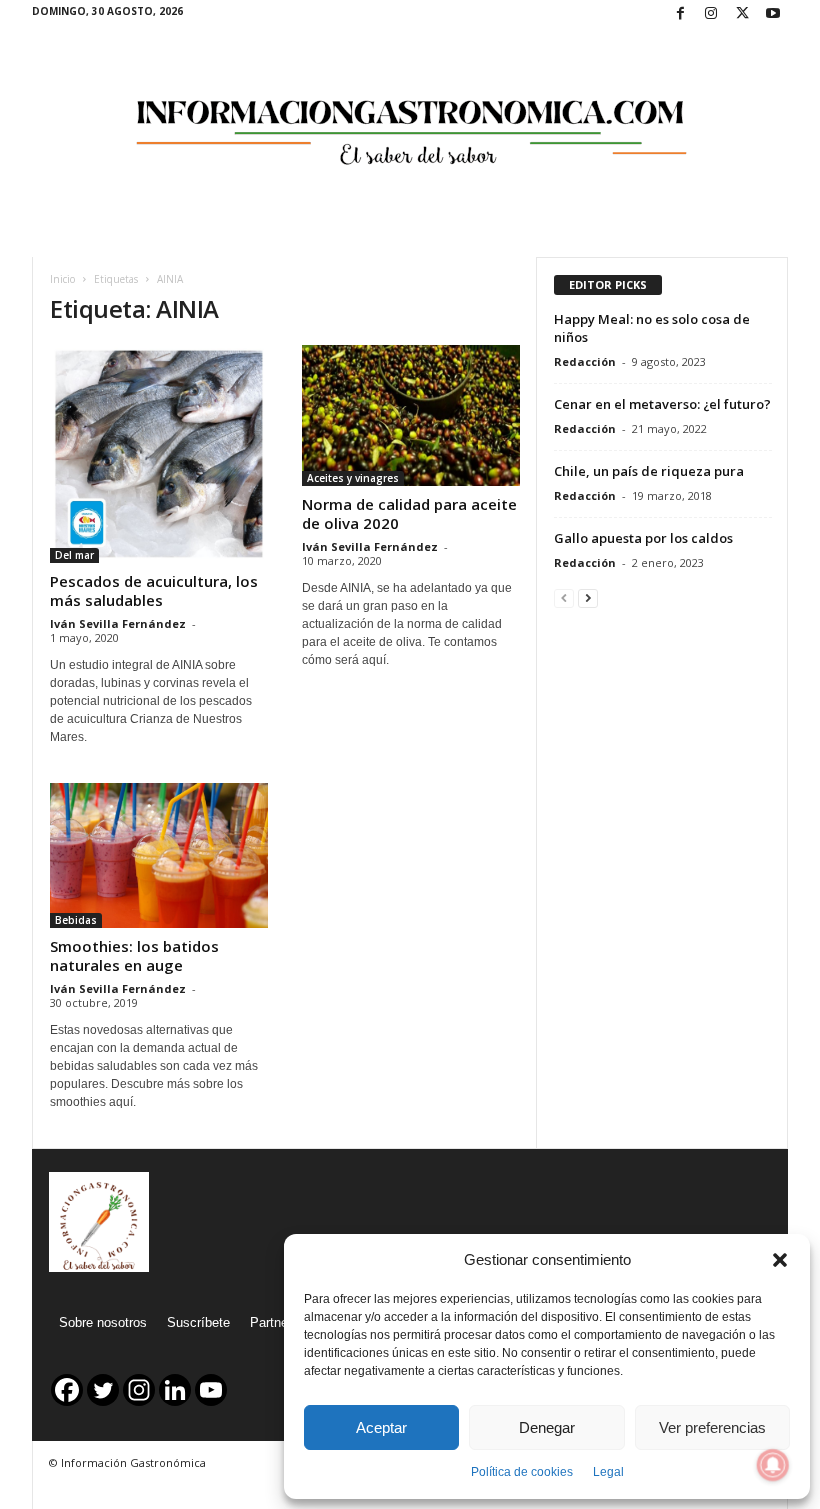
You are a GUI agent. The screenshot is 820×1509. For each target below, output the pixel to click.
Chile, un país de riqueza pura (649, 471)
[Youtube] (773, 14)
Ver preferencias (712, 1427)
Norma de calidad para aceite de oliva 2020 (409, 513)
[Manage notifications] (773, 1465)
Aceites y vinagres (353, 478)
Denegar (547, 1427)
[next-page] (588, 597)
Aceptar (381, 1427)
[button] (780, 1260)
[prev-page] (564, 597)
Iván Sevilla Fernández (118, 623)
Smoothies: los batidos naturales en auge (134, 955)
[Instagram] (711, 14)
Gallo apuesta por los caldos (643, 538)
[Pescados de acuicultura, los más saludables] (159, 454)
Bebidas (76, 920)
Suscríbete (198, 1322)
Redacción (585, 361)
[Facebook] (680, 14)
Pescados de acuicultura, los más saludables (154, 590)
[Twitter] (742, 14)
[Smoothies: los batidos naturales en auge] (159, 855)
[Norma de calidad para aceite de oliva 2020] (411, 415)
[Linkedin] (175, 1390)
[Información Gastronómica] (410, 119)
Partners (274, 1322)
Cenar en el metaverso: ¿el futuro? (662, 404)
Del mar (74, 555)
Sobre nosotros (103, 1322)
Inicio (62, 279)
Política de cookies (522, 1472)
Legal (608, 1472)
